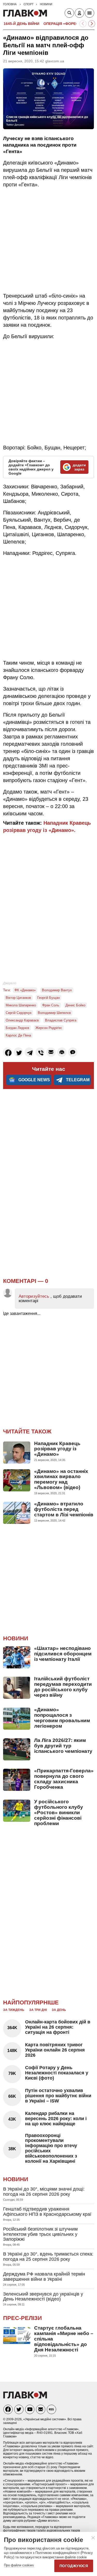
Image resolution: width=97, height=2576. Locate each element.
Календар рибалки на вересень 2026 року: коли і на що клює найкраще (56, 2119)
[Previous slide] (83, 24)
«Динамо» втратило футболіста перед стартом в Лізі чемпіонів (64, 1509)
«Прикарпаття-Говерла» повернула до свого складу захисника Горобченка (64, 1779)
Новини (16, 1638)
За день (59, 2010)
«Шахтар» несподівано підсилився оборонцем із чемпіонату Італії (63, 1654)
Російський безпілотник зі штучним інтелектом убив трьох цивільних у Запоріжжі (40, 2234)
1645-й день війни (21, 24)
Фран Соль (51, 1005)
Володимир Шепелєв (54, 1013)
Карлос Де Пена (18, 1035)
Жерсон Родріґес (49, 1028)
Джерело (10, 983)
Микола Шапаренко (21, 1005)
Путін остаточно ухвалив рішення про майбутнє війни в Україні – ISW (58, 2096)
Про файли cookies (19, 2565)
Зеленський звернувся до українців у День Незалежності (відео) (43, 2297)
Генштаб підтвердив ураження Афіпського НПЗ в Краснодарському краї (47, 2212)
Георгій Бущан (48, 998)
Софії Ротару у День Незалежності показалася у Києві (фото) (57, 2073)
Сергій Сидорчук (19, 1013)
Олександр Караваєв (22, 1020)
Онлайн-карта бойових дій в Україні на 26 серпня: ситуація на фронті (58, 2027)
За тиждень (14, 2010)
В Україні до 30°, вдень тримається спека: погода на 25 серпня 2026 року (48, 2257)
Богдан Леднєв (17, 1028)
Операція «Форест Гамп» (69, 24)
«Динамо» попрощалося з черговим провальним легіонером (62, 1718)
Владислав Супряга (61, 1020)
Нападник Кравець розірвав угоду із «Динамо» (57, 1449)
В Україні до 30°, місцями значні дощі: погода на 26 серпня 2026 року (44, 2192)
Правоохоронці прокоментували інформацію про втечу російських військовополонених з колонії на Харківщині (51, 2148)
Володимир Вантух (57, 990)
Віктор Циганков (18, 998)
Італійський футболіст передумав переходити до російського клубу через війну (63, 1687)
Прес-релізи (23, 2318)
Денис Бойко (75, 1005)
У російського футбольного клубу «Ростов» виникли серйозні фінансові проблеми (59, 1813)
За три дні (38, 2010)
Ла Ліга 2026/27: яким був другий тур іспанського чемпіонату (63, 1746)
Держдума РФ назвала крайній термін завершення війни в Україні (44, 2277)
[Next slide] (92, 24)
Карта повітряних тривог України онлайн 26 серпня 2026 (55, 2050)
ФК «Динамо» (25, 990)
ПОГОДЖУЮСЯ (74, 2566)
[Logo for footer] (25, 2397)
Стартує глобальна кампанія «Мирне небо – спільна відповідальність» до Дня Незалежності (64, 2339)
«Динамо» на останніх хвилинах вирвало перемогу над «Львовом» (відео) (61, 1479)
